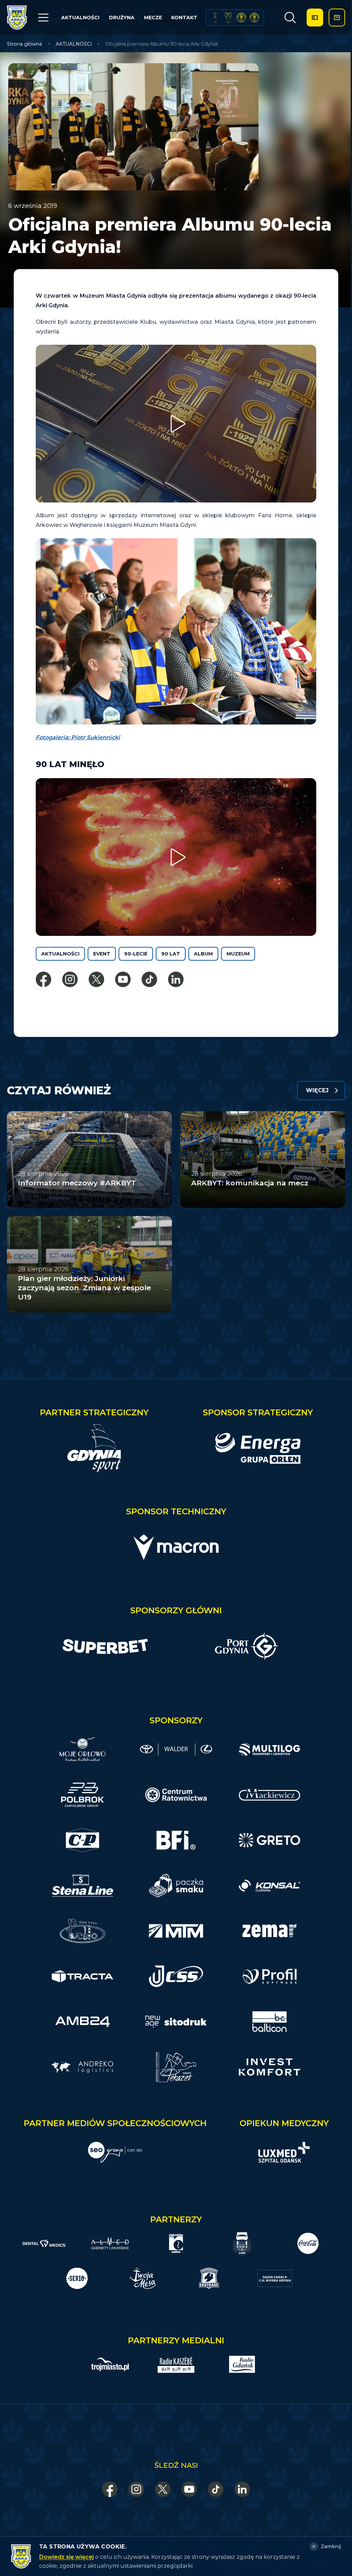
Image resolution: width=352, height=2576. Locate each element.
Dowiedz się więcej (67, 2557)
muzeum (238, 954)
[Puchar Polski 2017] (228, 18)
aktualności (60, 954)
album (203, 954)
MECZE (153, 18)
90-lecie (136, 954)
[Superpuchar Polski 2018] (254, 18)
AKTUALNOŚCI (80, 18)
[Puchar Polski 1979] (215, 18)
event (102, 954)
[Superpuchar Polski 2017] (241, 18)
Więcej (317, 1090)
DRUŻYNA (122, 18)
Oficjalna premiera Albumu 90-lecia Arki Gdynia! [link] (162, 44)
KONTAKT (184, 18)
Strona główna (24, 44)
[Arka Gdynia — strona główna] (17, 18)
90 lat (171, 954)
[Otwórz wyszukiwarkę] (290, 18)
